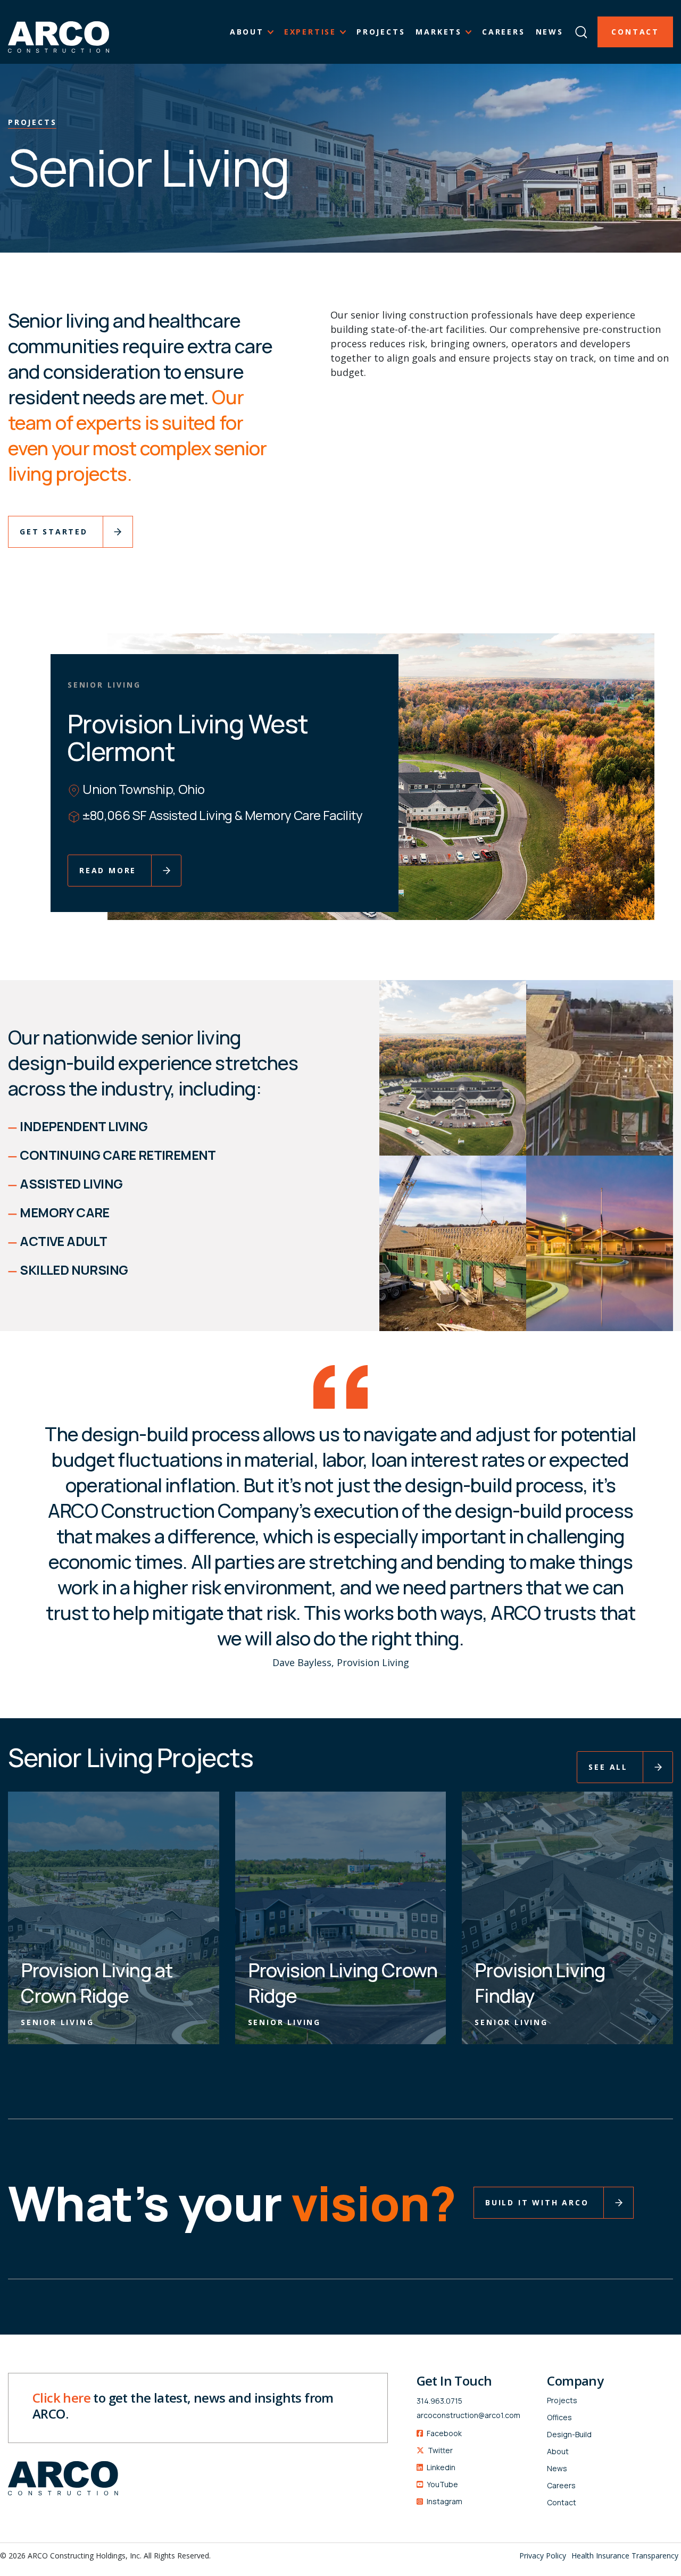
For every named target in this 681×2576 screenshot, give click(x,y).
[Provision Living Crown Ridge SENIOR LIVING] (341, 1917)
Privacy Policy (543, 2556)
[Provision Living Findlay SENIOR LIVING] (567, 1917)
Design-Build (569, 2434)
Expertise (310, 32)
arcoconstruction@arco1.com (468, 2415)
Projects (381, 32)
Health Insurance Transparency (625, 2556)
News (550, 32)
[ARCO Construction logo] (59, 32)
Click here (61, 2398)
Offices (559, 2417)
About (247, 32)
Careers (504, 32)
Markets (439, 32)
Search (581, 27)
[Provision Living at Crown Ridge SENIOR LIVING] (114, 1917)
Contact (635, 32)
